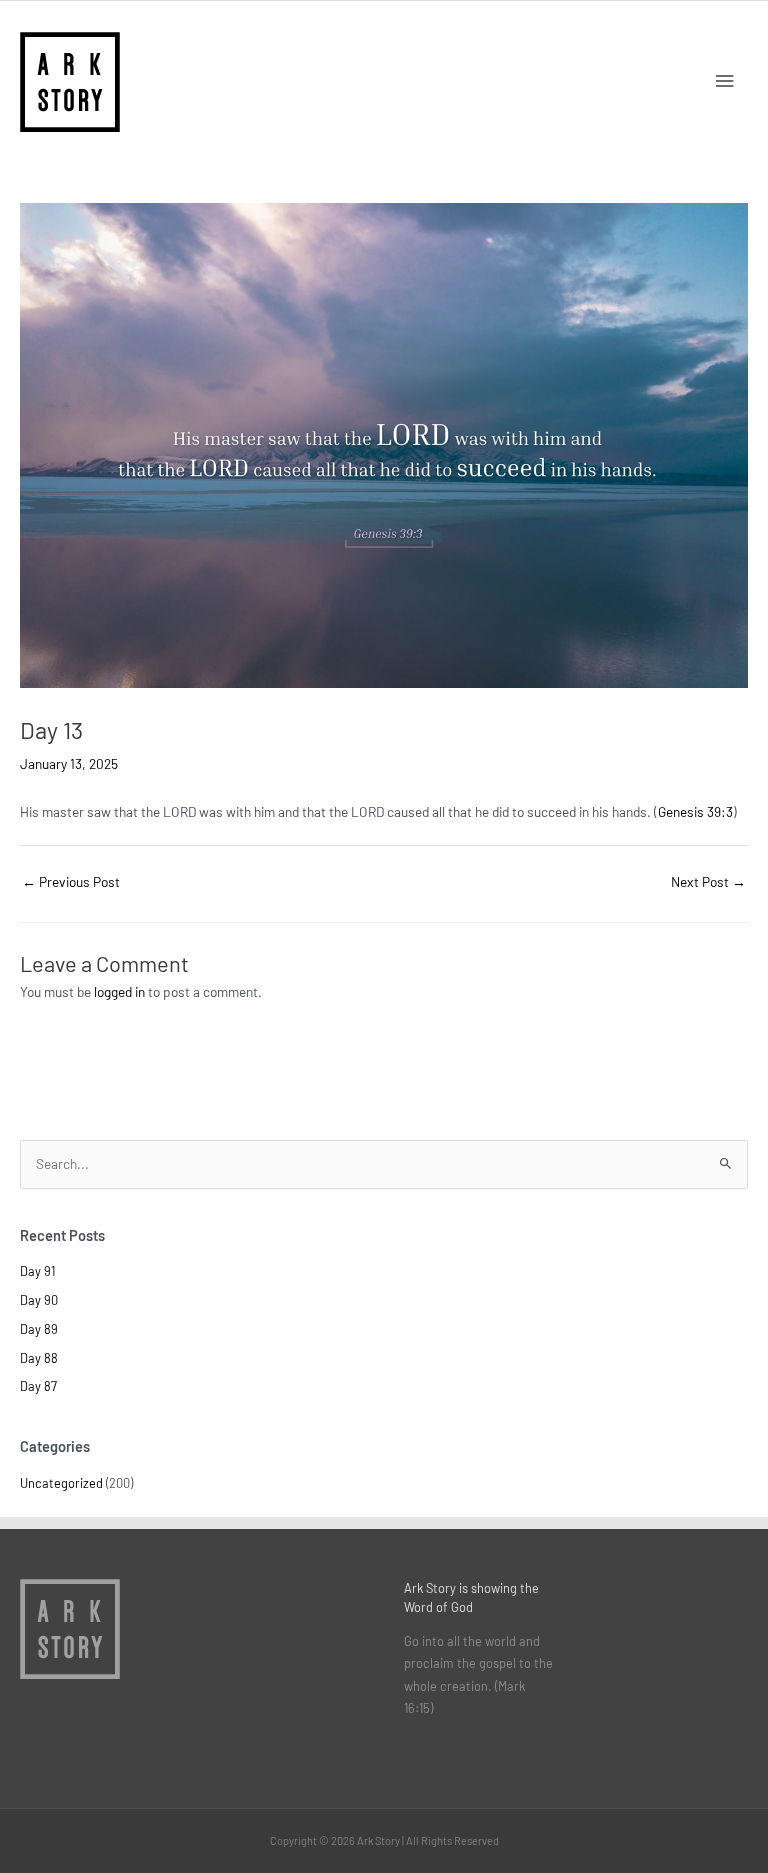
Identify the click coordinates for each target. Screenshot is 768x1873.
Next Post (708, 881)
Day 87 (38, 1386)
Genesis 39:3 (695, 811)
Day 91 (37, 1271)
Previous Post (71, 881)
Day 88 (39, 1358)
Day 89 (39, 1329)
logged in (119, 991)
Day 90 (39, 1300)
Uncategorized (61, 1483)
